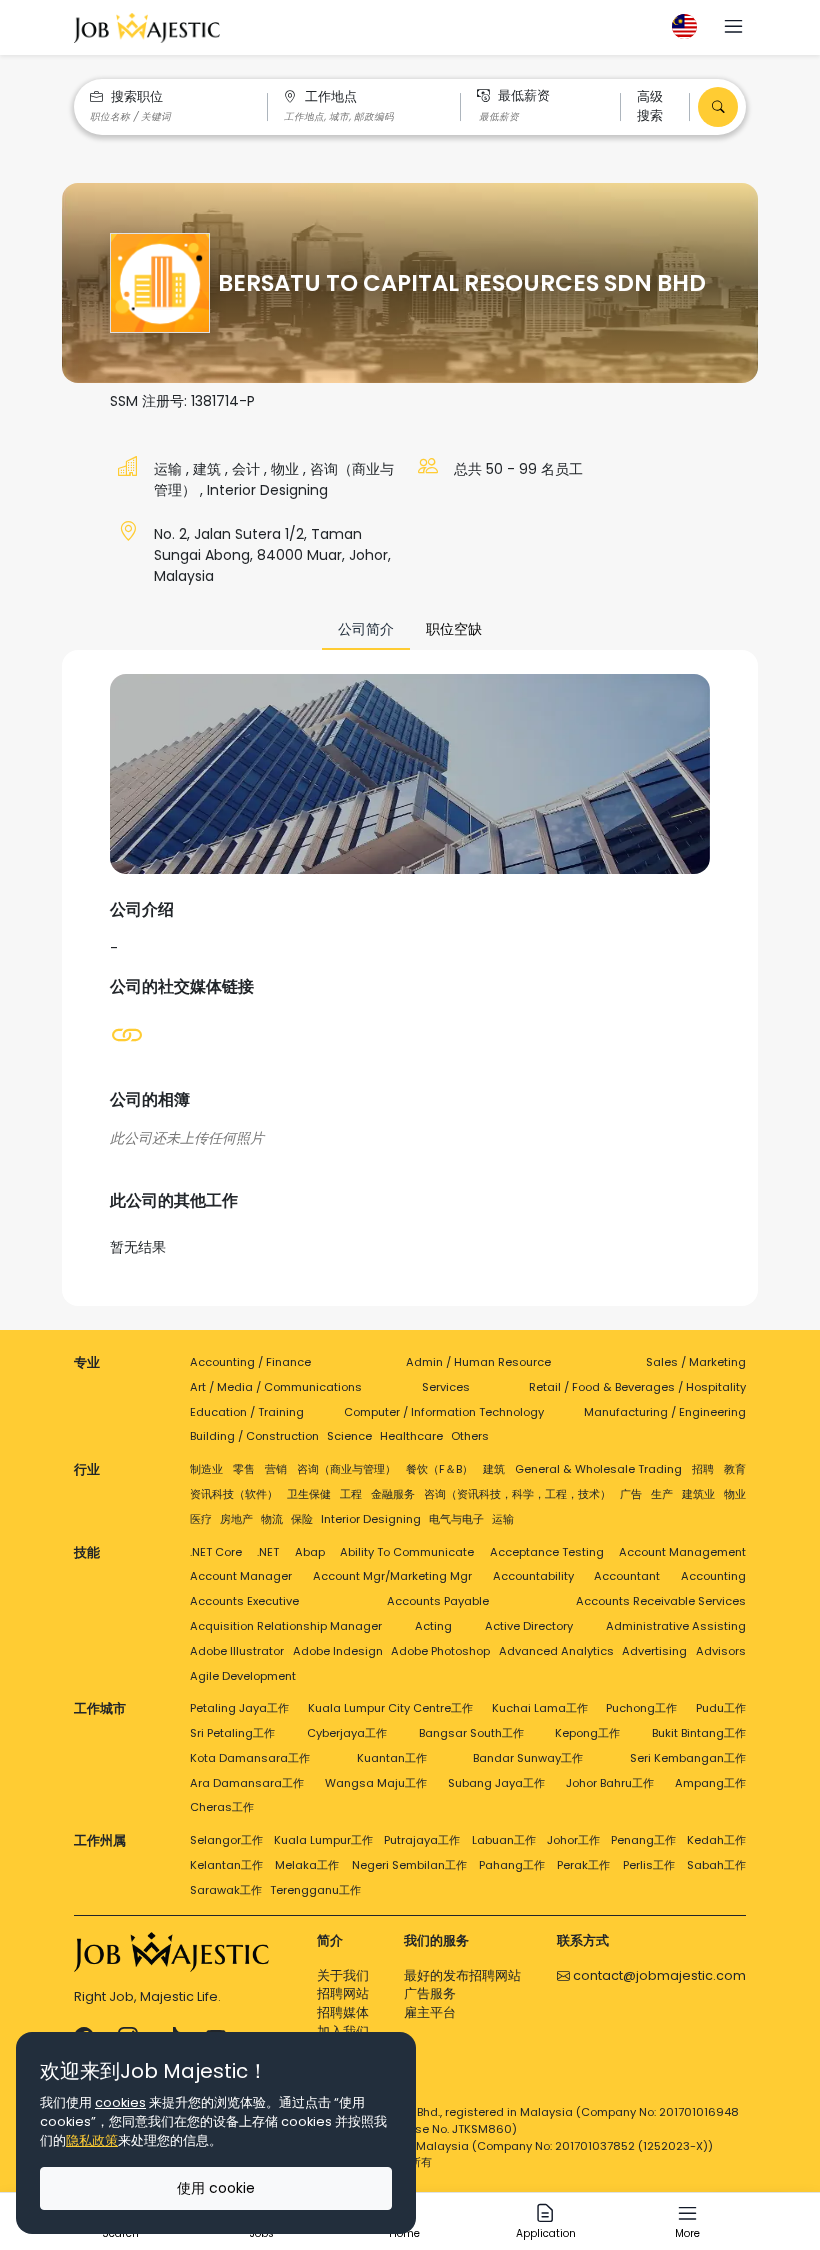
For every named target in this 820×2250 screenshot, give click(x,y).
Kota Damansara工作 (250, 1758)
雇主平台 (430, 2012)
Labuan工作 (504, 1840)
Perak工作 (583, 1865)
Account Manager (241, 1576)
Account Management (682, 1552)
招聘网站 (343, 1993)
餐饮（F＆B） (439, 1469)
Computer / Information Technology (444, 1412)
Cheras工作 (222, 1807)
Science (349, 1436)
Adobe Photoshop (440, 1651)
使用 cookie (216, 2188)
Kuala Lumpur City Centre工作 (390, 1708)
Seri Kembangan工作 (688, 1758)
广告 (631, 1494)
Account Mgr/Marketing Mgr (392, 1576)
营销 (276, 1469)
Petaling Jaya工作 (239, 1708)
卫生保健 (309, 1494)
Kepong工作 (587, 1733)
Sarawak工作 (226, 1890)
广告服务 (430, 1993)
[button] (733, 28)
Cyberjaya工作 (347, 1733)
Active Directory (529, 1626)
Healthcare (411, 1436)
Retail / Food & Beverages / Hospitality (637, 1387)
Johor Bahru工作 (610, 1783)
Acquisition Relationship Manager (286, 1626)
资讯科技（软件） (234, 1494)
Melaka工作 (307, 1865)
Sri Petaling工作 (232, 1733)
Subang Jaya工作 (496, 1783)
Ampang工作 (710, 1783)
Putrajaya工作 (422, 1840)
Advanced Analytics (556, 1651)
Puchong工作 (641, 1708)
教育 (735, 1469)
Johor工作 (573, 1840)
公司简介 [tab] (366, 629)
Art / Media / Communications (276, 1387)
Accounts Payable (438, 1601)
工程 (351, 1494)
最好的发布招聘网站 (462, 1975)
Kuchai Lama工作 (540, 1708)
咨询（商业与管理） (346, 1469)
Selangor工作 (226, 1840)
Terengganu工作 (315, 1890)
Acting (433, 1626)
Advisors (721, 1651)
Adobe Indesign (338, 1651)
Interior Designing (267, 490)
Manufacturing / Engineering (665, 1412)
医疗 (201, 1519)
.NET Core (216, 1552)
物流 (272, 1519)
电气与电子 (456, 1519)
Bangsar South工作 (471, 1733)
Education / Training (247, 1412)
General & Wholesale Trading (598, 1469)
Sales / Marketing (696, 1362)
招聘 (703, 1469)
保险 (302, 1519)
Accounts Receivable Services (661, 1601)
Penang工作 (643, 1840)
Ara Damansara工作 (247, 1783)
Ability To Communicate (407, 1552)
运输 (170, 469)
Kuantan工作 (392, 1758)
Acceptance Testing (547, 1552)
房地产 (236, 1519)
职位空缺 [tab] (454, 629)
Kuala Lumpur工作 (323, 1840)
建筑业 (698, 1494)
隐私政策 (92, 2140)
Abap (310, 1552)
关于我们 (343, 1975)
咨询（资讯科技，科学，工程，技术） (517, 1494)
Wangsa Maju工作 (376, 1783)
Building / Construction (254, 1436)
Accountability (533, 1576)
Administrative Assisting (676, 1626)
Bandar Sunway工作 (528, 1758)
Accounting (713, 1576)
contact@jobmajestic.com (658, 1975)
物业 (287, 469)
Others (470, 1436)
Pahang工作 (512, 1865)
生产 (662, 1494)
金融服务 (393, 1494)
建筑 (209, 469)
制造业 (206, 1469)
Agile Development (243, 1676)
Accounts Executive (244, 1601)
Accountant (627, 1576)
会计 (248, 469)
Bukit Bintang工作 (699, 1733)
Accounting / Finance (250, 1362)
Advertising (654, 1651)
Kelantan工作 (226, 1865)
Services (446, 1387)
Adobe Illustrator (237, 1651)
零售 (244, 1469)
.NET (268, 1552)
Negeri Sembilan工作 (409, 1865)
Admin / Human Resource (478, 1362)
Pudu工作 (721, 1708)
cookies (120, 2102)
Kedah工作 (716, 1840)
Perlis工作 (649, 1865)
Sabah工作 (716, 1865)
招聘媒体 (343, 2012)
